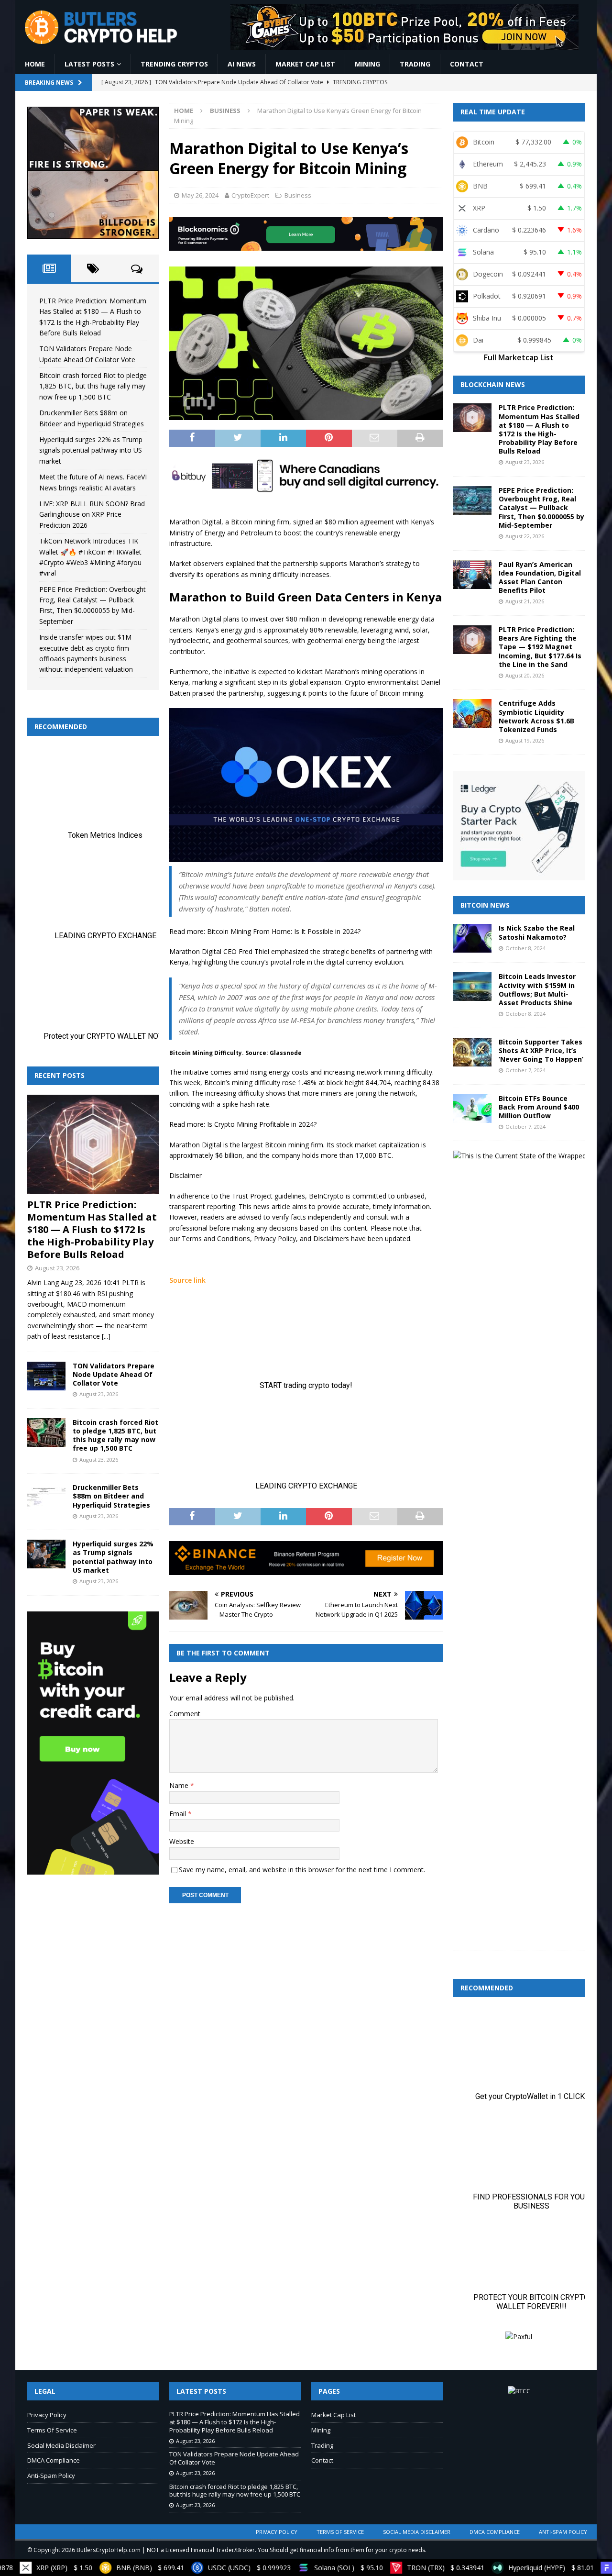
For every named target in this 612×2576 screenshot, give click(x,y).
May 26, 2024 (200, 195)
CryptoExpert (250, 195)
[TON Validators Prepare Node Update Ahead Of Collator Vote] (46, 1376)
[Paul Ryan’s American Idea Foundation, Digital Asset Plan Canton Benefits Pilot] (472, 575)
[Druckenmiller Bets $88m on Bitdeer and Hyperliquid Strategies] (46, 1498)
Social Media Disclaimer (61, 2445)
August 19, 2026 (525, 740)
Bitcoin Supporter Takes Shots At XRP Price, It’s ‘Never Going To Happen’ (541, 1050)
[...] (106, 1336)
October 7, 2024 (525, 1070)
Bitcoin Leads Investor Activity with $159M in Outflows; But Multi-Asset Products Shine (537, 989)
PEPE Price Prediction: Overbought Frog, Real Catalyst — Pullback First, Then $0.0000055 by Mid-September (541, 508)
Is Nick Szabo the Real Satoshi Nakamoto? (537, 932)
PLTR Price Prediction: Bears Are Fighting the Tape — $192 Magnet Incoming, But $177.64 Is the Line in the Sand (540, 647)
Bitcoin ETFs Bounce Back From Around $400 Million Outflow (539, 1107)
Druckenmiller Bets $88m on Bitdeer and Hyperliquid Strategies (111, 1496)
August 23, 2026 (57, 1268)
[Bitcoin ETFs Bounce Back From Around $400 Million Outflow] (472, 1109)
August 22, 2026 (525, 536)
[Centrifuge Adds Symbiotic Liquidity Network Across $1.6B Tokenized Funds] (472, 713)
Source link (187, 1280)
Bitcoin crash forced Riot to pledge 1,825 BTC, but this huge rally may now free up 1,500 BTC (93, 386)
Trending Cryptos (174, 64)
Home (35, 64)
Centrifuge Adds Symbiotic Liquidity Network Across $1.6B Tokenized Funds (536, 716)
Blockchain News (493, 384)
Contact (467, 64)
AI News (242, 64)
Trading (415, 64)
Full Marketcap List (519, 357)
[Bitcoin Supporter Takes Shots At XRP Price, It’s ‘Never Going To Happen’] (472, 1052)
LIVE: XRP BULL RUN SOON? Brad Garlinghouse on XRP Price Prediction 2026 (92, 514)
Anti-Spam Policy (51, 2476)
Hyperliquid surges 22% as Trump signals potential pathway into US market (91, 450)
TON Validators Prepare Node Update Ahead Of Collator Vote (114, 1374)
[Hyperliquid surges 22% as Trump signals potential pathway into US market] (46, 1554)
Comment (185, 1714)
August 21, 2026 (525, 601)
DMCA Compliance (54, 2460)
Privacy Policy (47, 2415)
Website (182, 1841)
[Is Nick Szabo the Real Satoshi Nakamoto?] (472, 938)
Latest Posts (89, 64)
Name (180, 1785)
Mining (367, 64)
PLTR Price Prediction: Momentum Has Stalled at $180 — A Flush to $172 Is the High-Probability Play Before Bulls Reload (92, 1229)
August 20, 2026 (525, 675)
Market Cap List (305, 64)
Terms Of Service (52, 2430)
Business (298, 195)
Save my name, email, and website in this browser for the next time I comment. (302, 1870)
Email (179, 1814)
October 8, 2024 (525, 948)
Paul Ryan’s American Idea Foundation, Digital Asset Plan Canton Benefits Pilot (540, 577)
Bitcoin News (485, 905)
